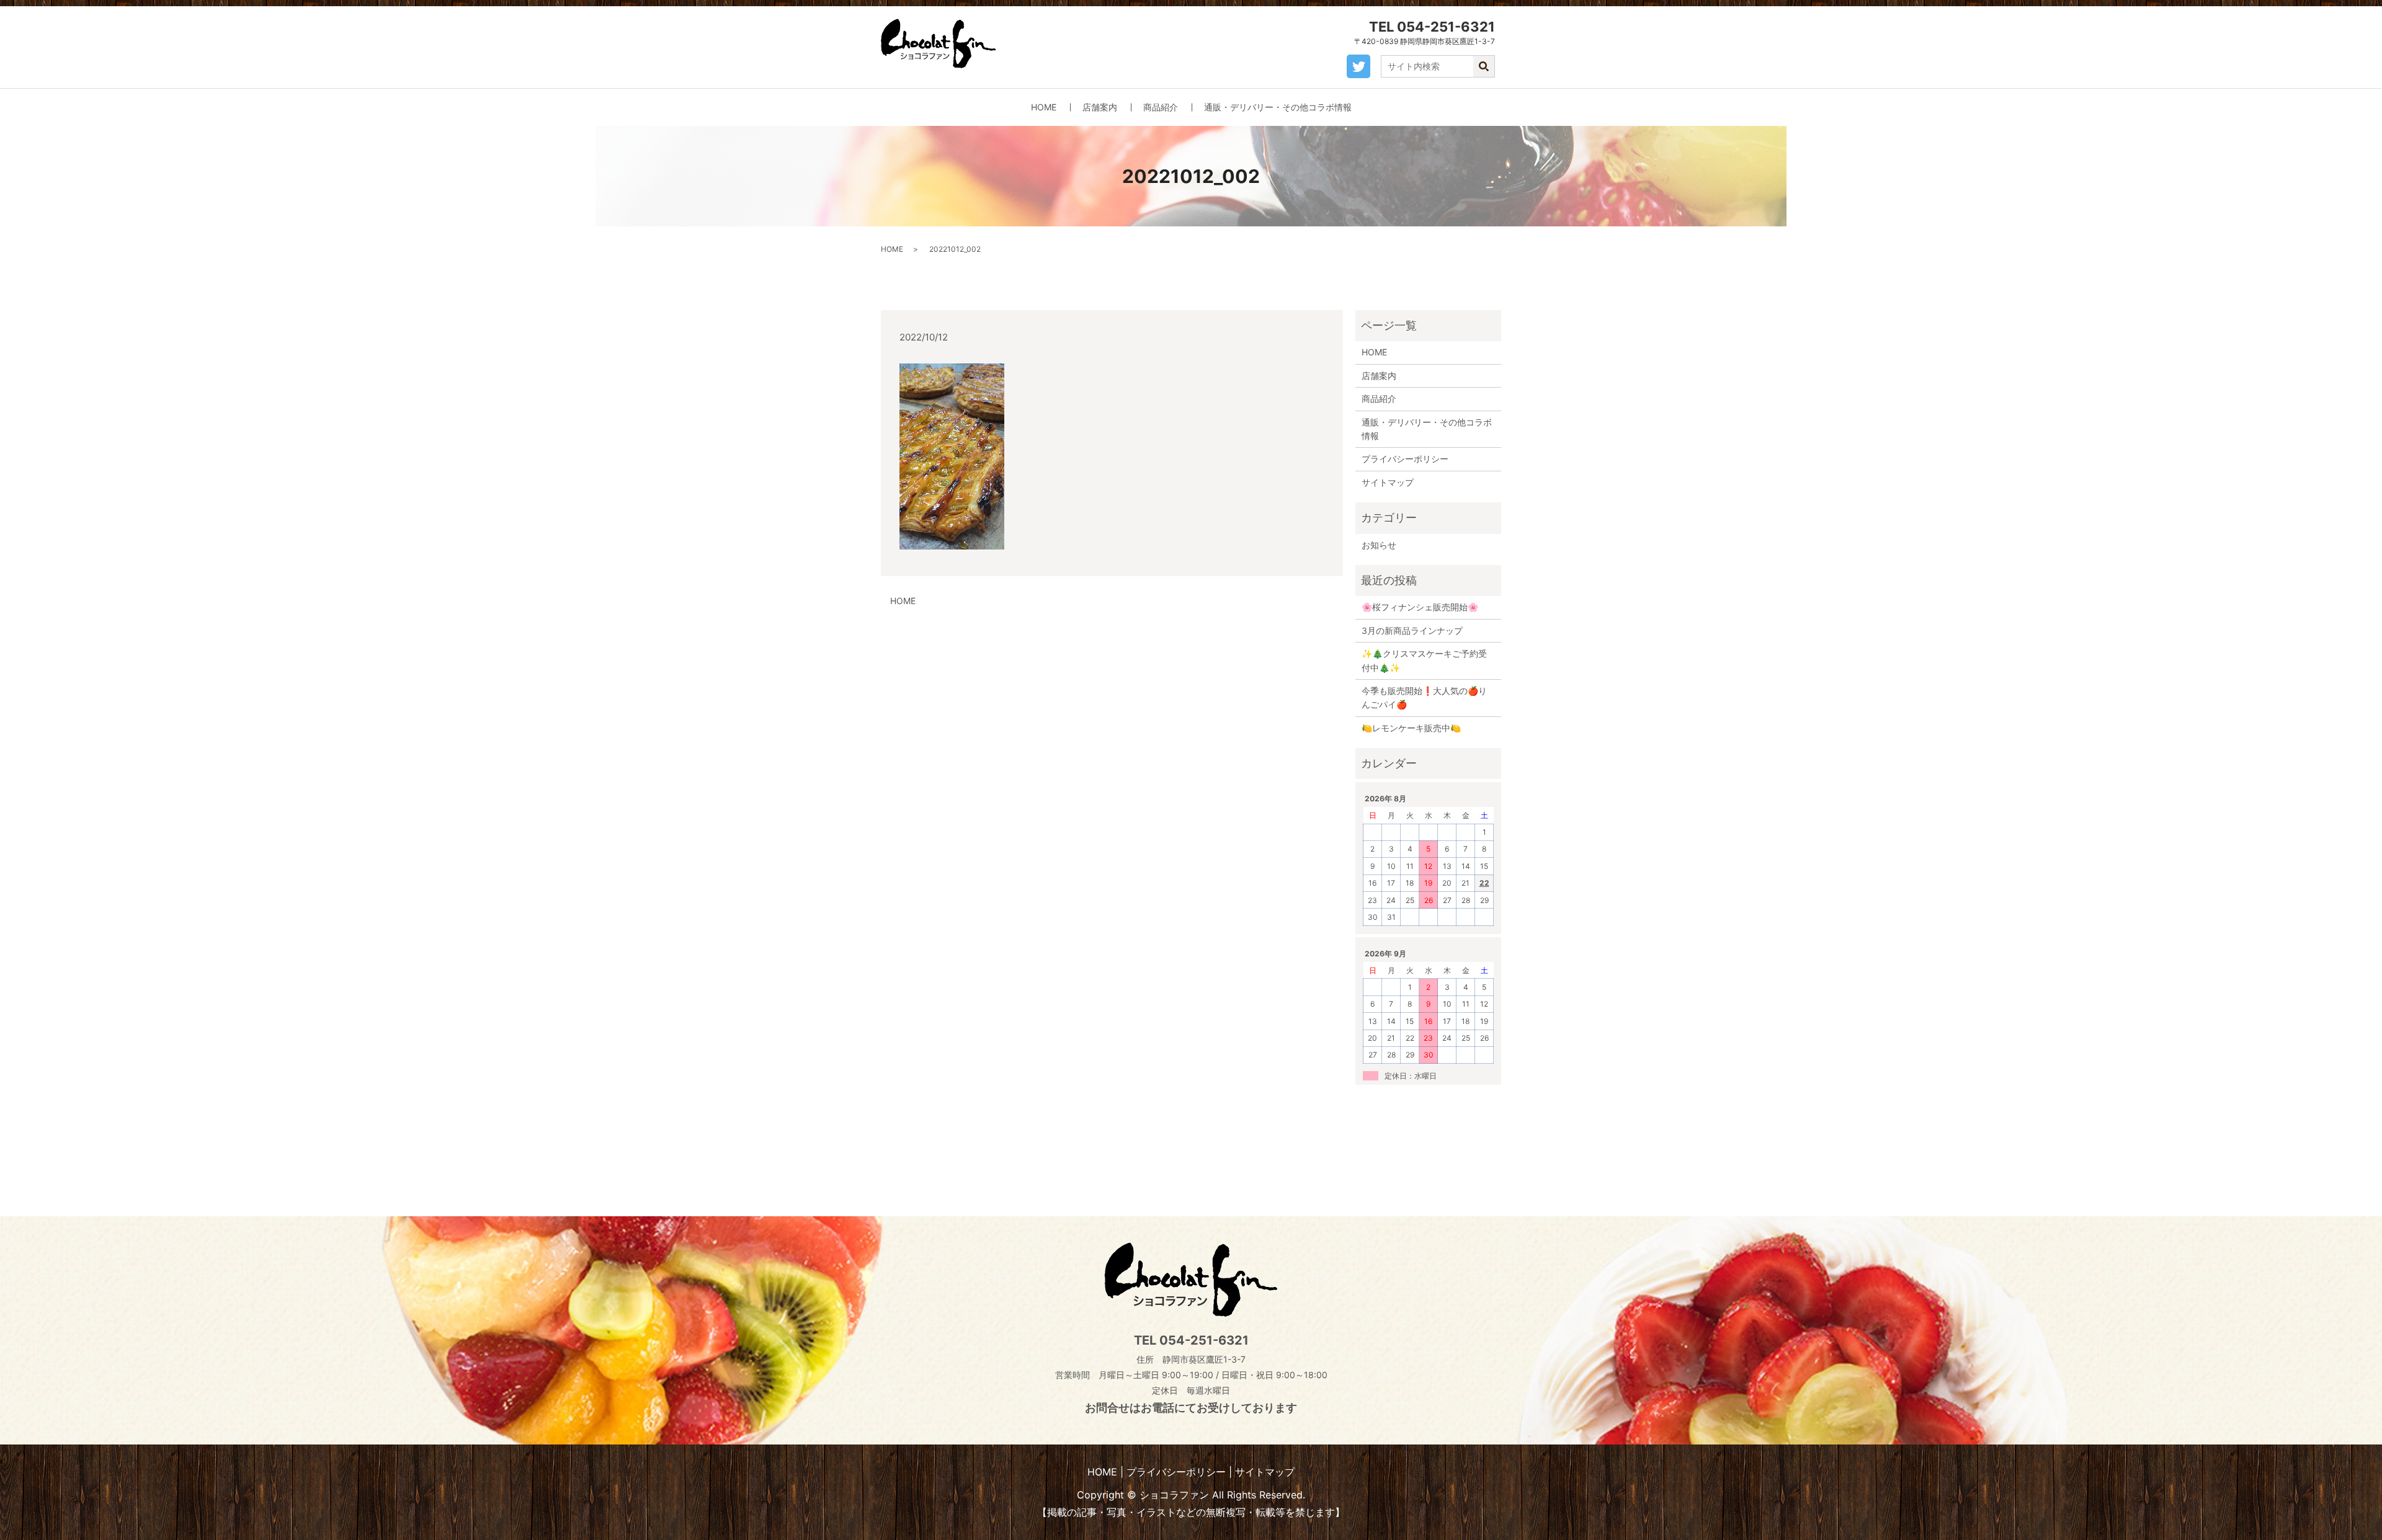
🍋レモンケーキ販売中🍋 (1411, 728)
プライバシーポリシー (1405, 459)
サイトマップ (1388, 482)
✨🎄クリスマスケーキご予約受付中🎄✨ (1424, 660)
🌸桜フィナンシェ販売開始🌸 (1420, 607)
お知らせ (1379, 545)
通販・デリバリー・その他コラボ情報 (1278, 107)
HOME (1044, 107)
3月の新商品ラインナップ (1412, 630)
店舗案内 (1100, 107)
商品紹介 (1161, 107)
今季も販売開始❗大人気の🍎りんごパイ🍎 (1424, 697)
